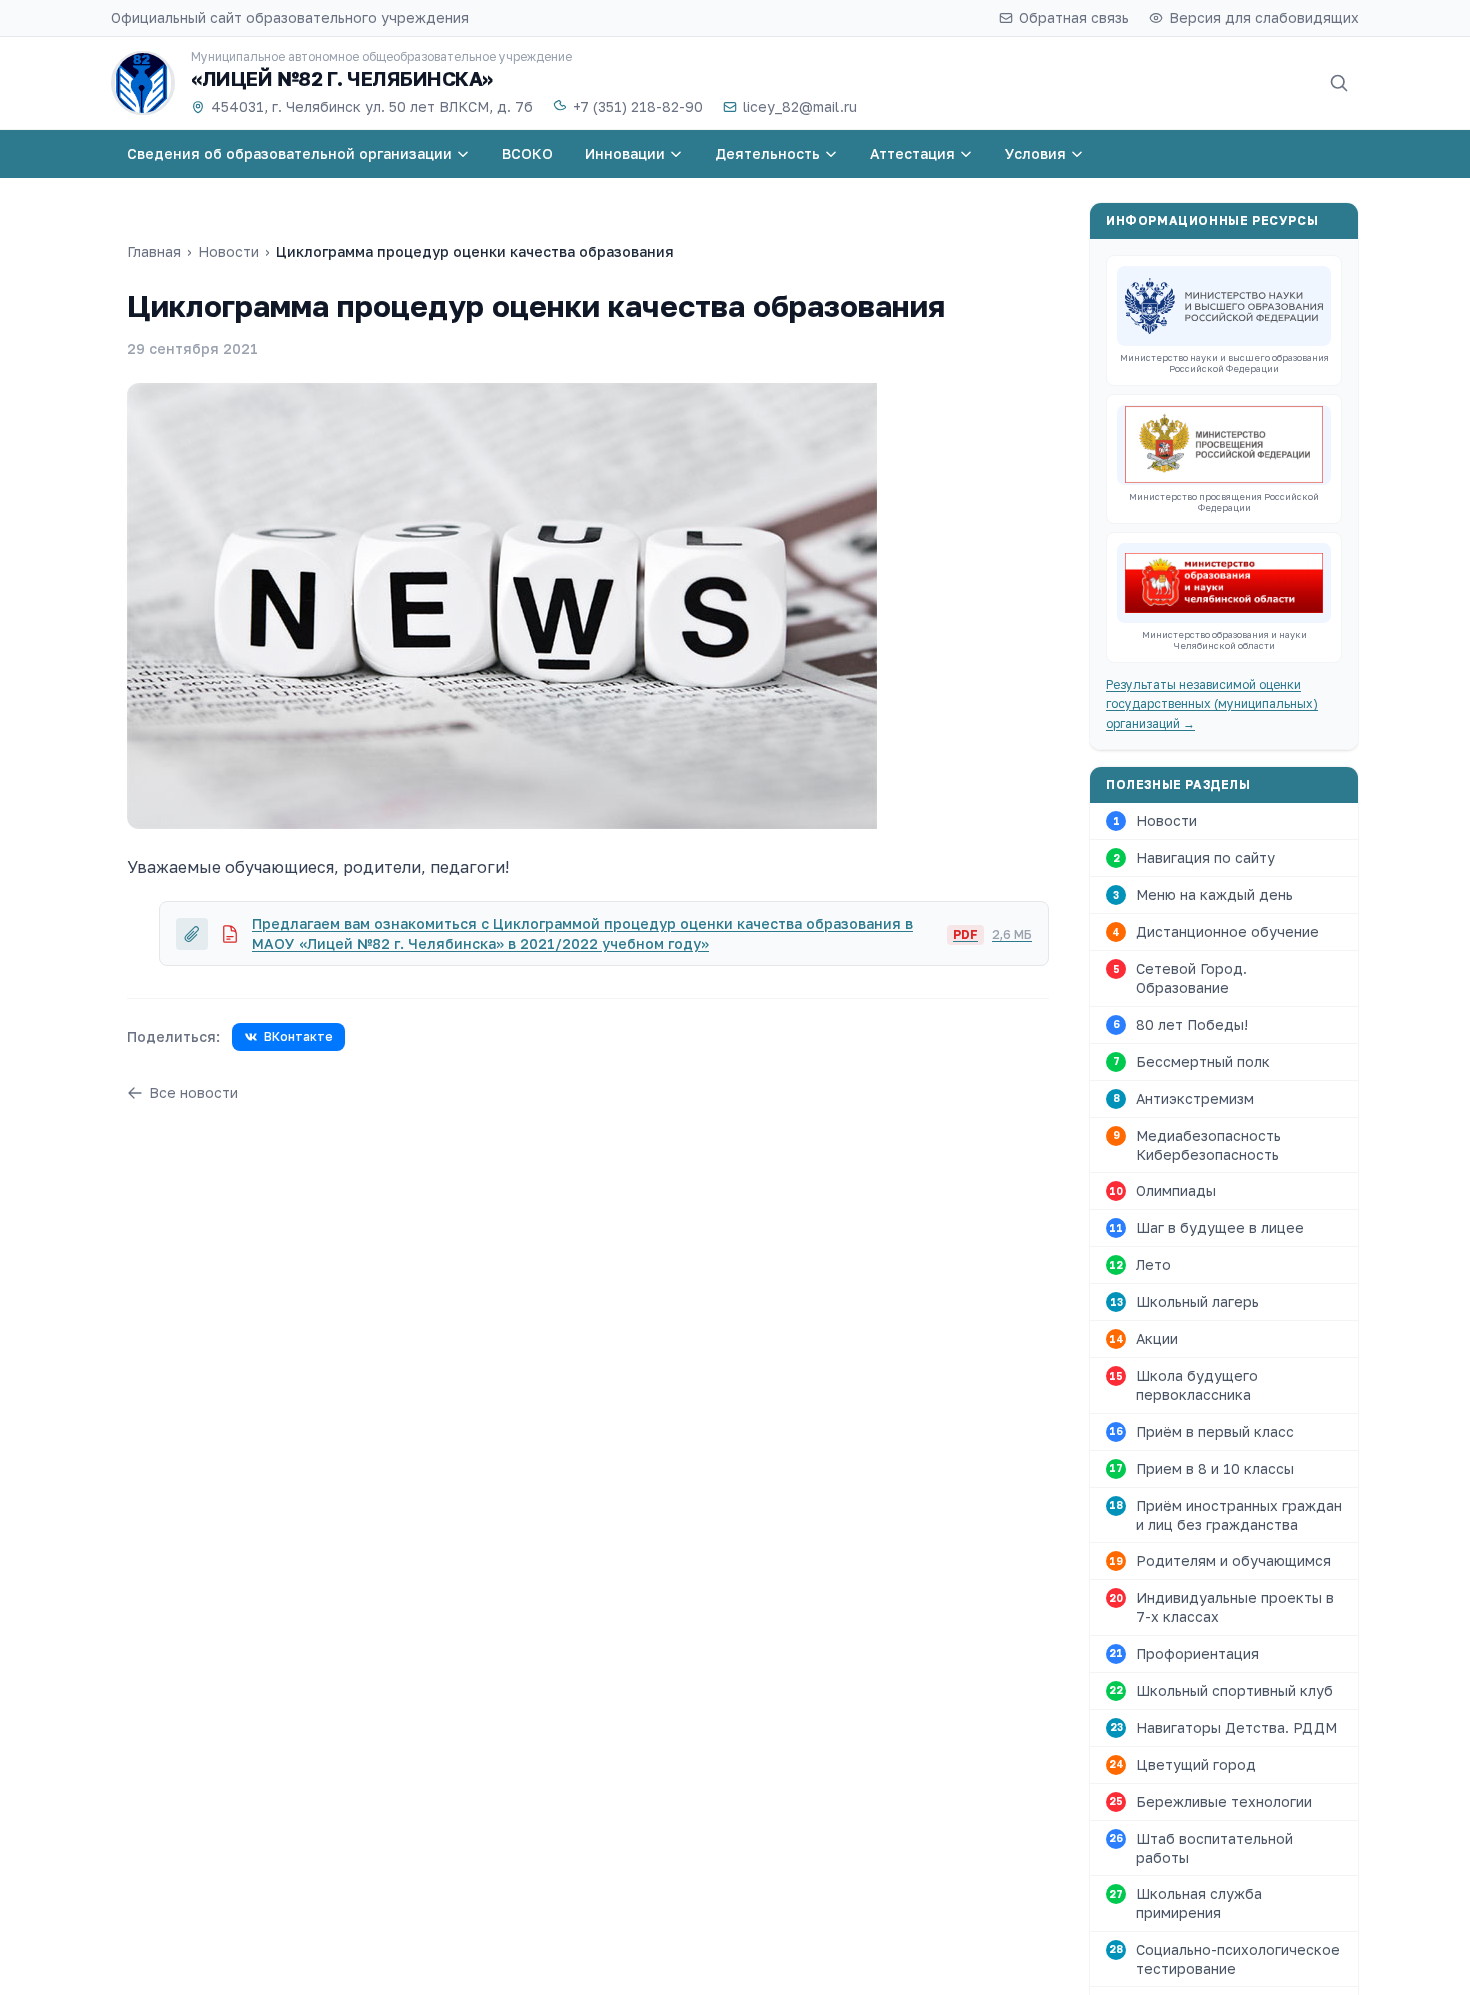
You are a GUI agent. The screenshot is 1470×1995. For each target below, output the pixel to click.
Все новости (193, 1092)
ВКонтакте (298, 1036)
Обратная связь (1074, 17)
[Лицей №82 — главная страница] (143, 83)
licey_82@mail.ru (800, 106)
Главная (154, 251)
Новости (228, 251)
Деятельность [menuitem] (767, 153)
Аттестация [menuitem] (912, 153)
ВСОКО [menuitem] (527, 153)
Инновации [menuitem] (625, 153)
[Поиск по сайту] (1339, 83)
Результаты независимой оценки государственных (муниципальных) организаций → (1212, 704)
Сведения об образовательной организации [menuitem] (289, 153)
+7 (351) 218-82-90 (638, 106)
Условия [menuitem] (1035, 153)
